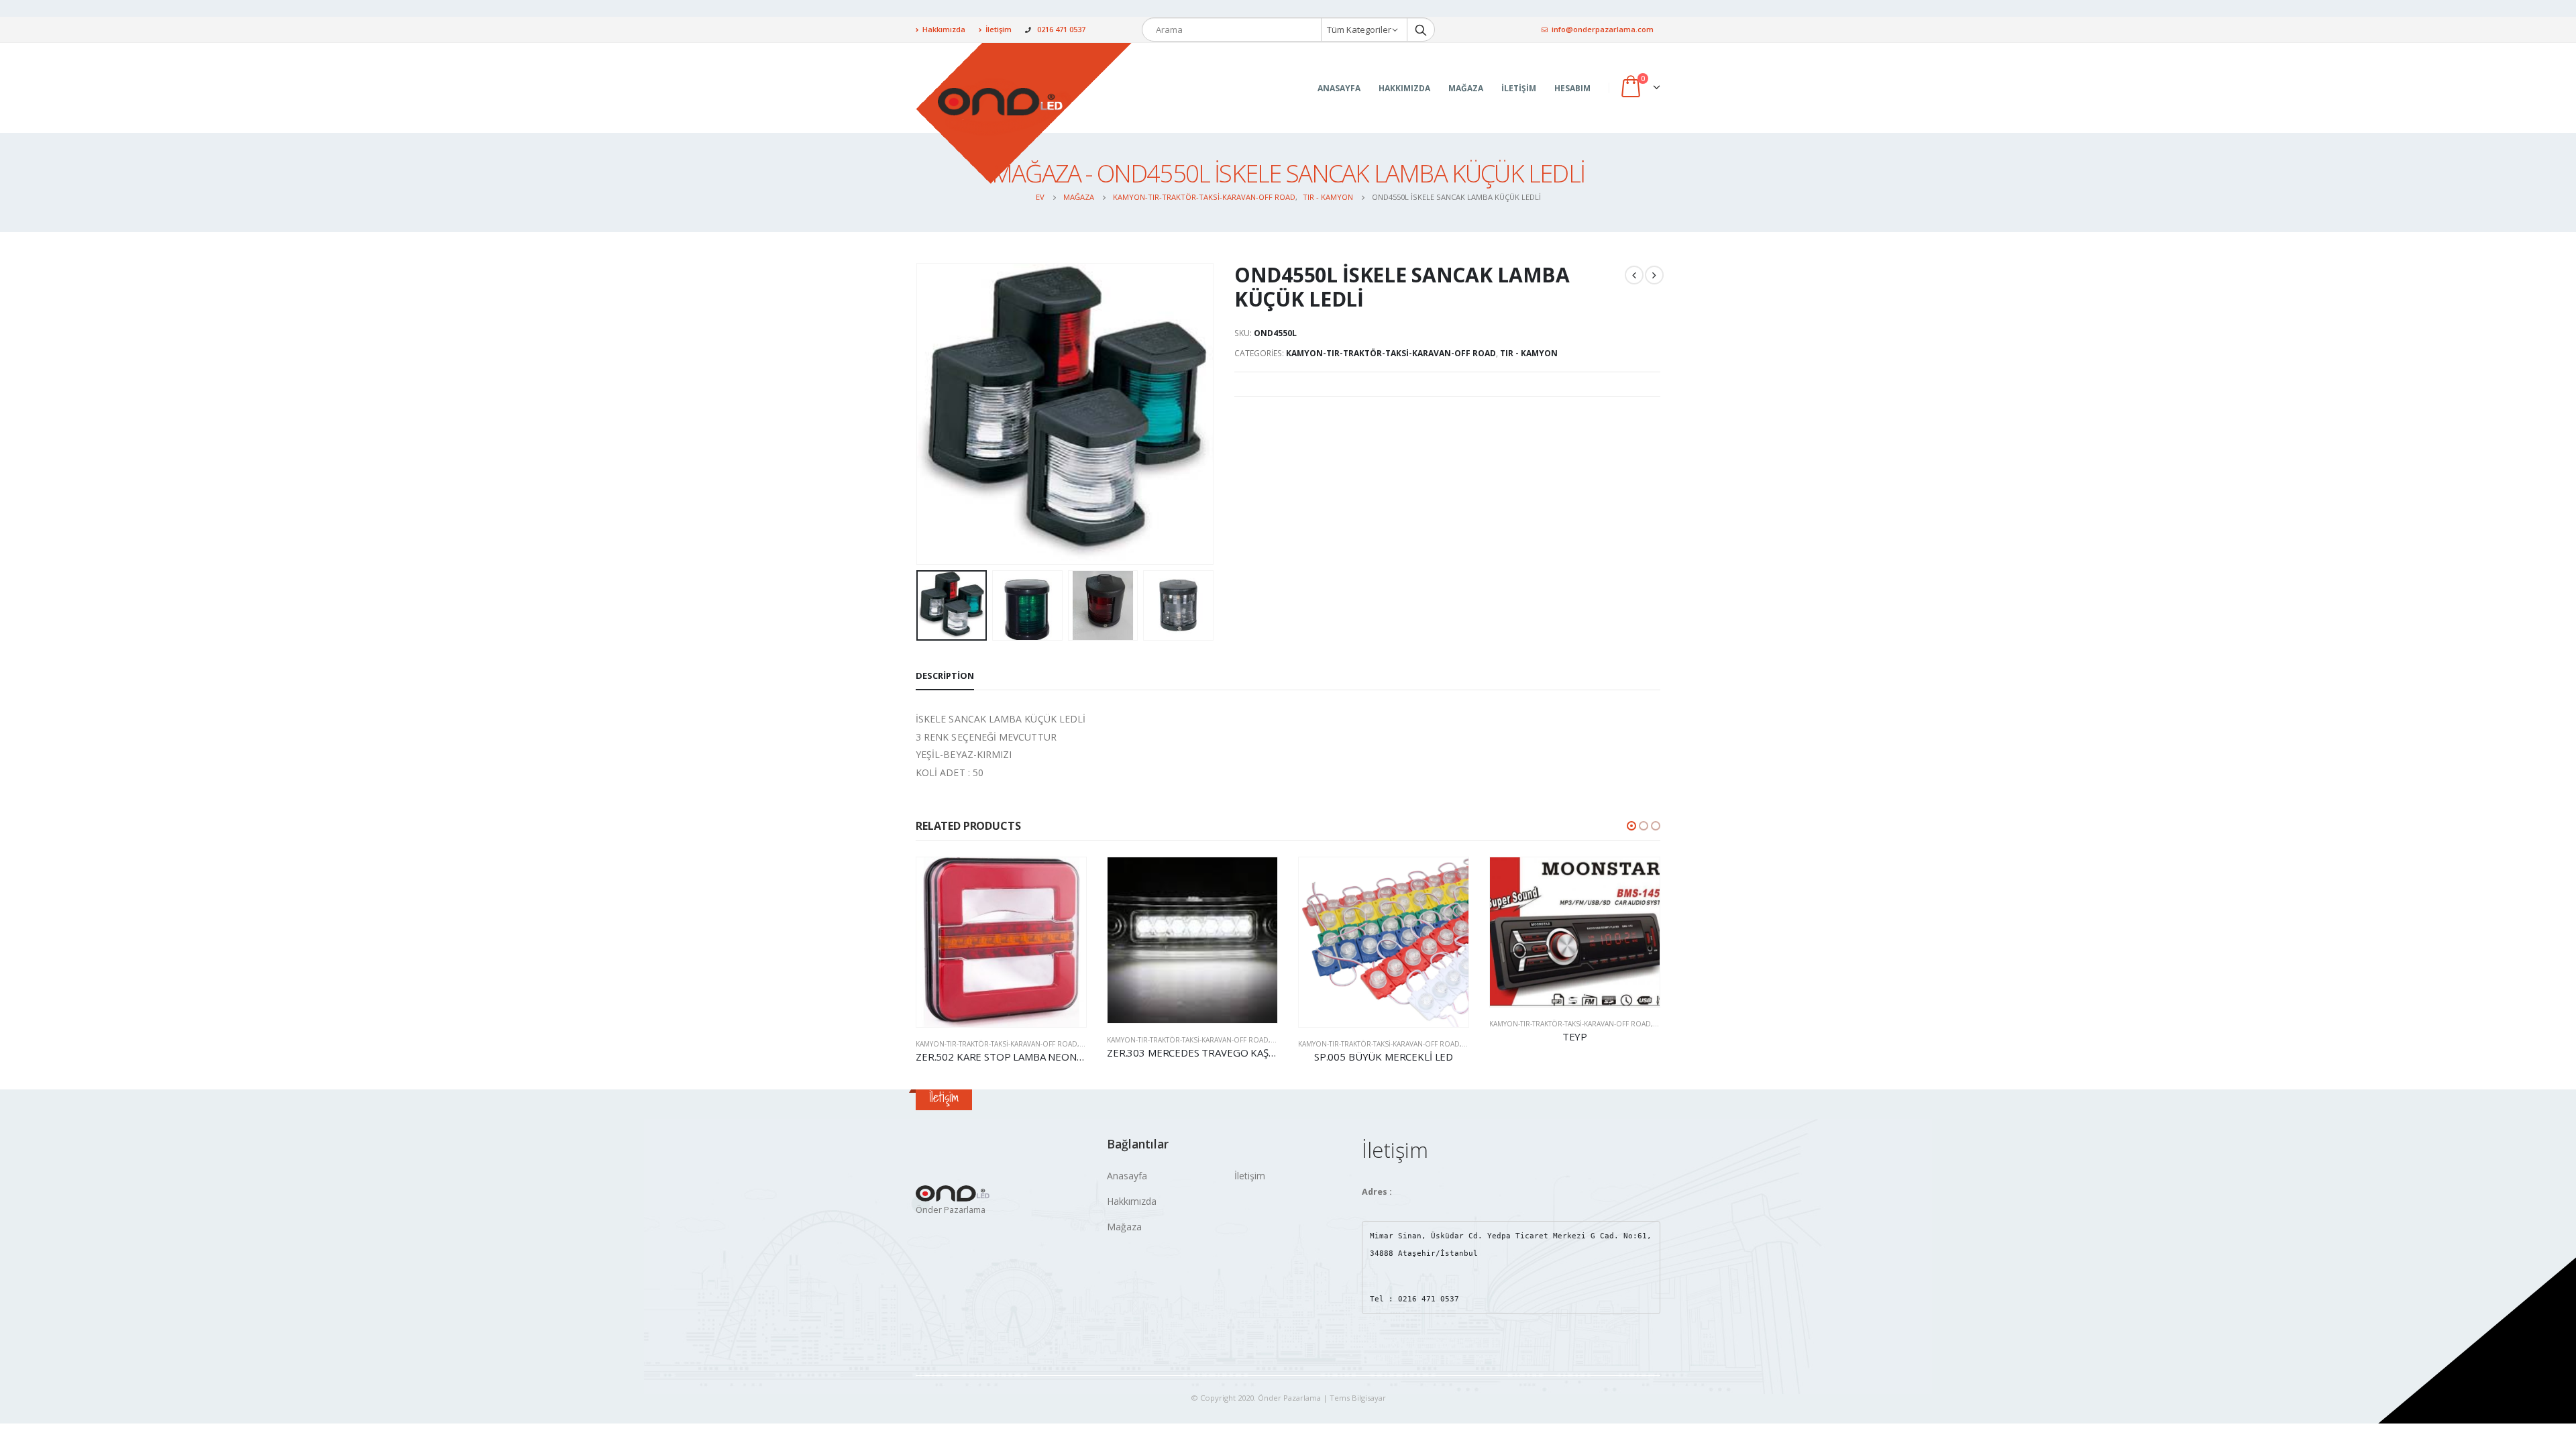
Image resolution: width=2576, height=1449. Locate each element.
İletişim (999, 29)
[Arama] (1421, 30)
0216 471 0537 (1061, 29)
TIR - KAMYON (1529, 353)
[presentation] (919, 414)
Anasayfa (1339, 88)
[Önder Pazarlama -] (1024, 113)
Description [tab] (945, 676)
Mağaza (1466, 88)
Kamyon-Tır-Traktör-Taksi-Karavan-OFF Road (1391, 353)
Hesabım (1572, 88)
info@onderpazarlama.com (1603, 29)
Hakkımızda (944, 29)
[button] (1631, 826)
